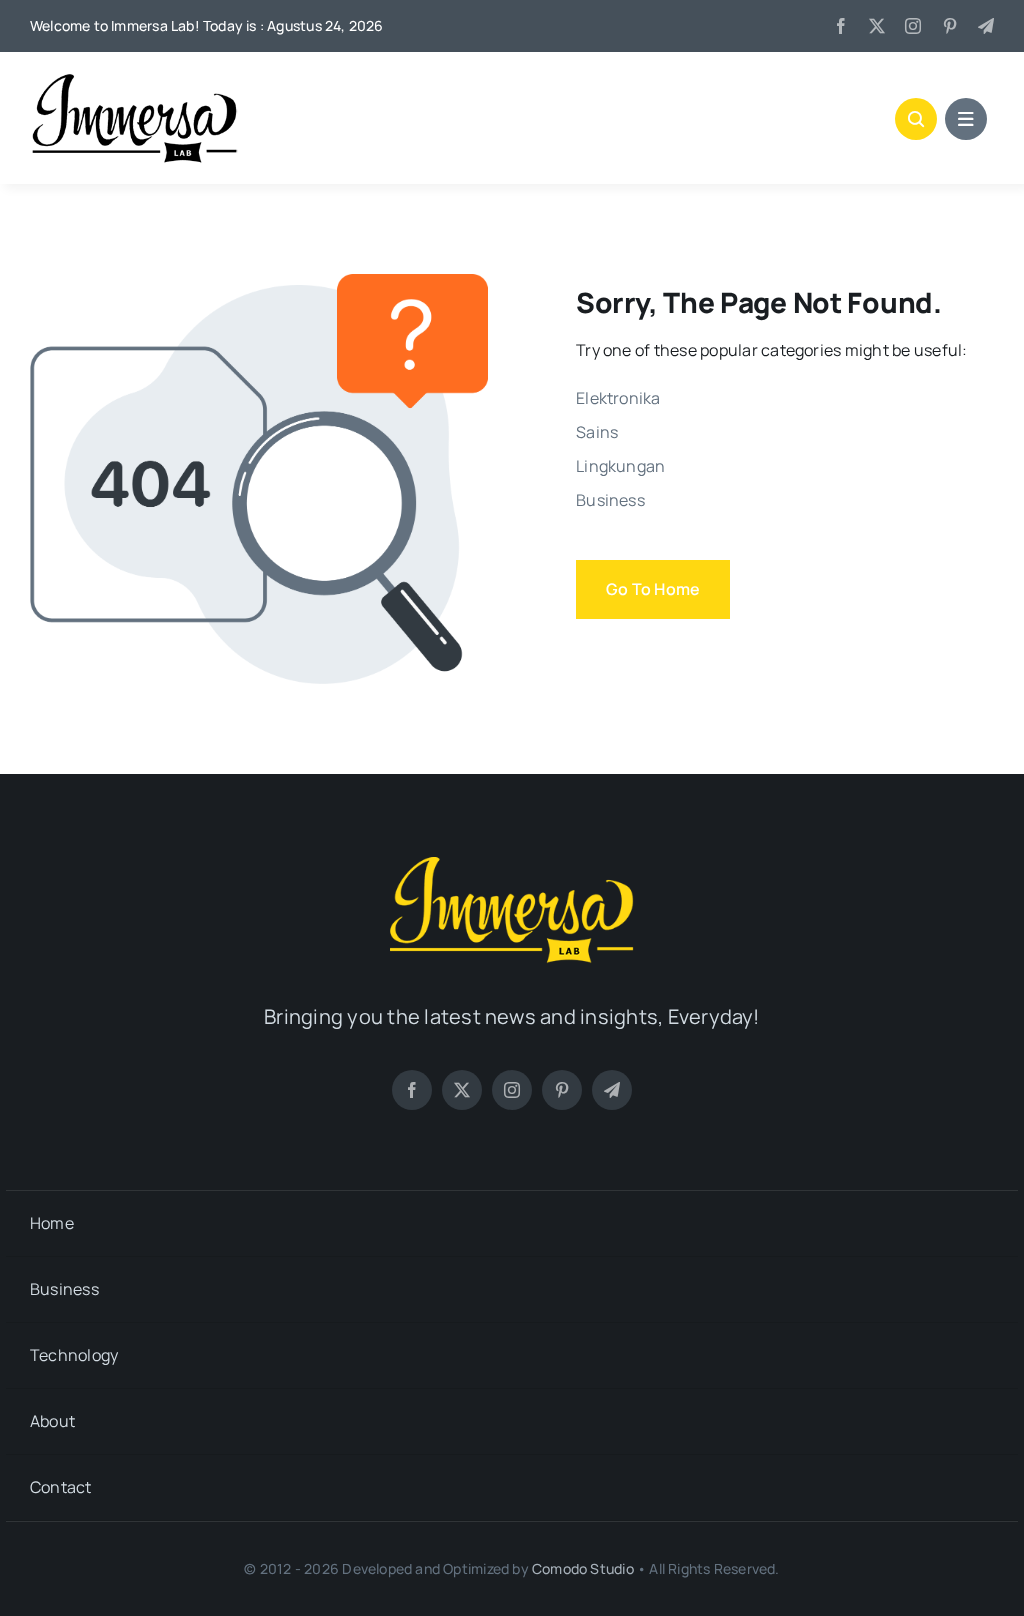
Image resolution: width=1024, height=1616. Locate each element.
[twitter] (877, 26)
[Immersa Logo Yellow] (512, 862)
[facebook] (841, 26)
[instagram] (913, 26)
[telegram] (986, 26)
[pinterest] (950, 26)
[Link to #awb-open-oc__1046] (916, 119)
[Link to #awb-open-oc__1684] (966, 119)
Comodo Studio (583, 1568)
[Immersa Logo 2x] (135, 80)
